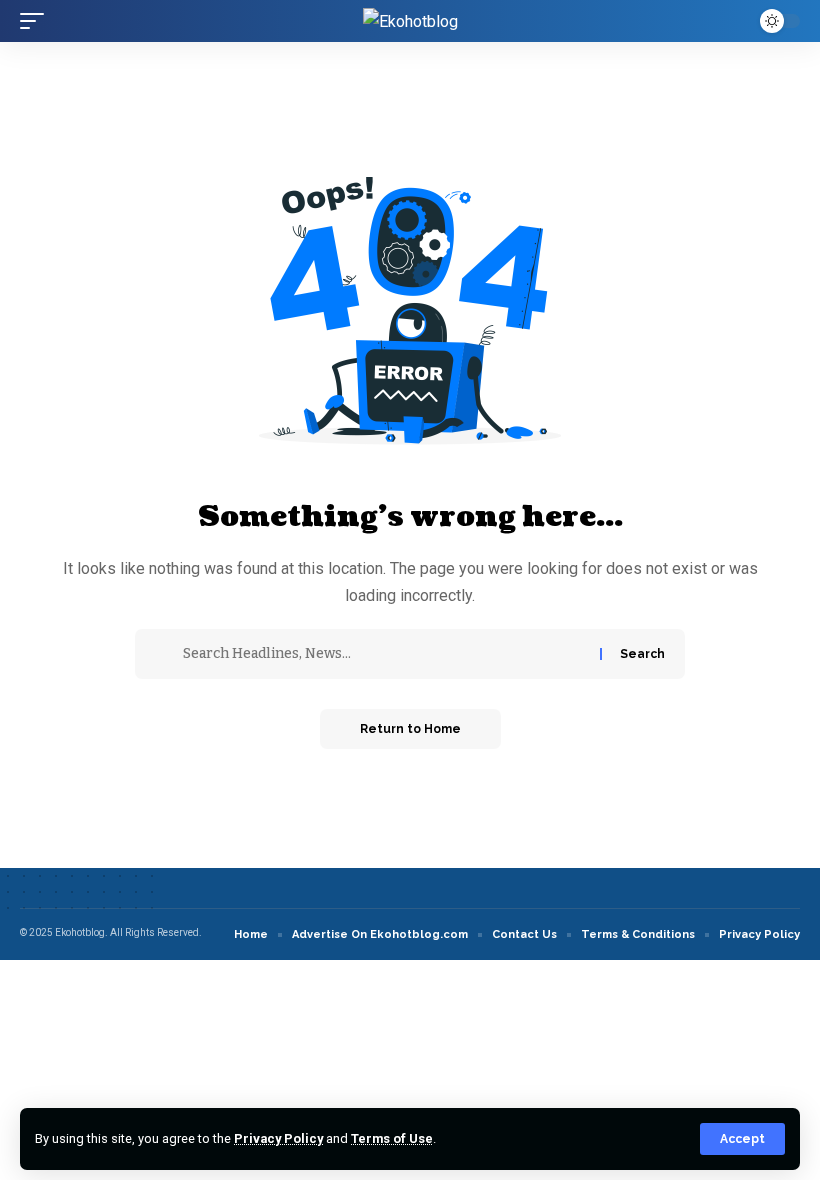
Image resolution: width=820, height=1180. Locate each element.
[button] (742, 1139)
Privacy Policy (278, 1138)
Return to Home (410, 729)
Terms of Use (392, 1138)
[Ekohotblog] (410, 21)
